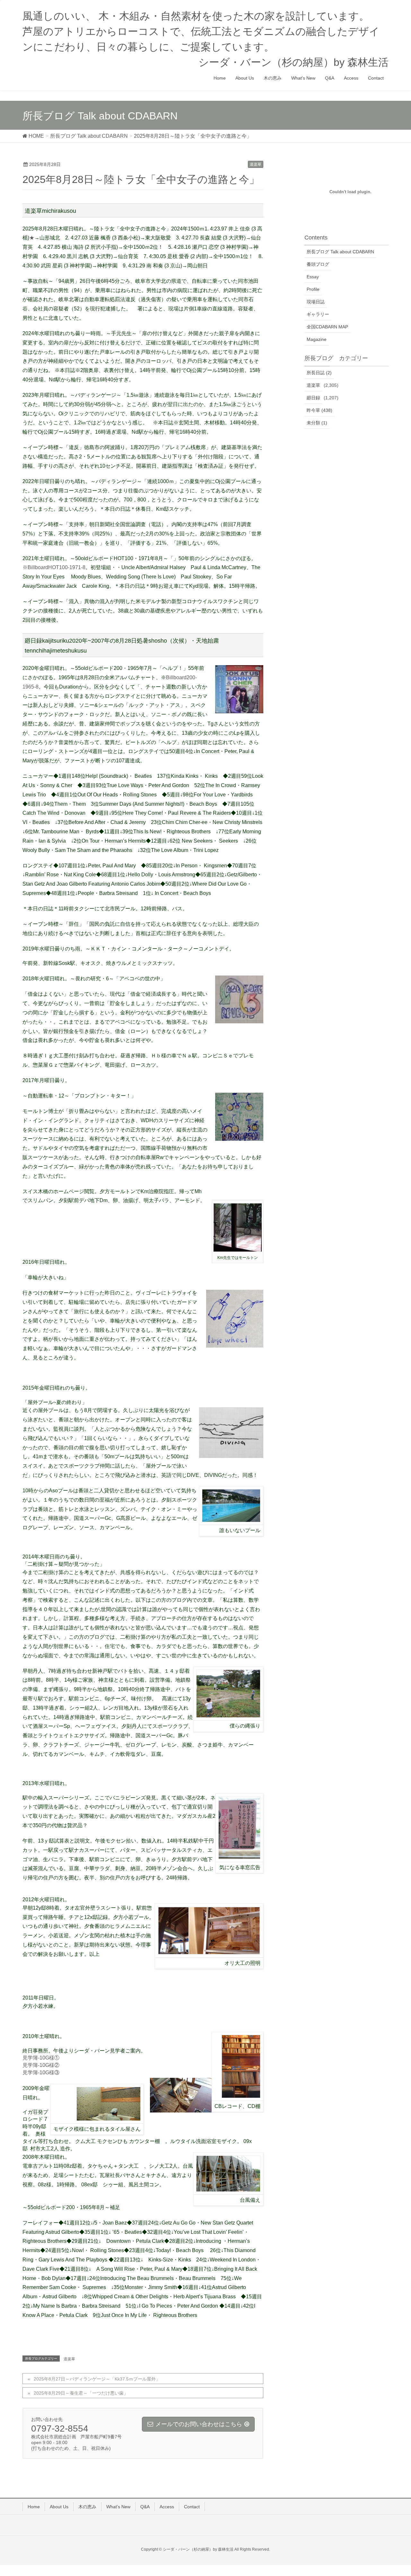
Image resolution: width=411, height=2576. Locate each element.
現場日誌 (316, 302)
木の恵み (87, 2507)
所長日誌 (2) (319, 373)
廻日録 (313, 398)
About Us (59, 2507)
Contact (192, 2507)
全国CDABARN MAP (327, 327)
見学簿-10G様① (41, 2058)
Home (34, 2507)
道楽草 (256, 164)
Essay (313, 277)
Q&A (145, 2507)
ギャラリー (318, 314)
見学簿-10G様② (41, 2065)
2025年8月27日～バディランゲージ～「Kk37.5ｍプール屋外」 (97, 2379)
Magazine (317, 339)
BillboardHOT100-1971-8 (57, 567)
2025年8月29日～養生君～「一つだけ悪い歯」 (81, 2393)
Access (167, 2507)
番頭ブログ (318, 264)
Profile (313, 289)
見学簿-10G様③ (41, 2073)
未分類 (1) (317, 423)
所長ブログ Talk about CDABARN (340, 252)
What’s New (118, 2507)
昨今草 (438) (319, 410)
